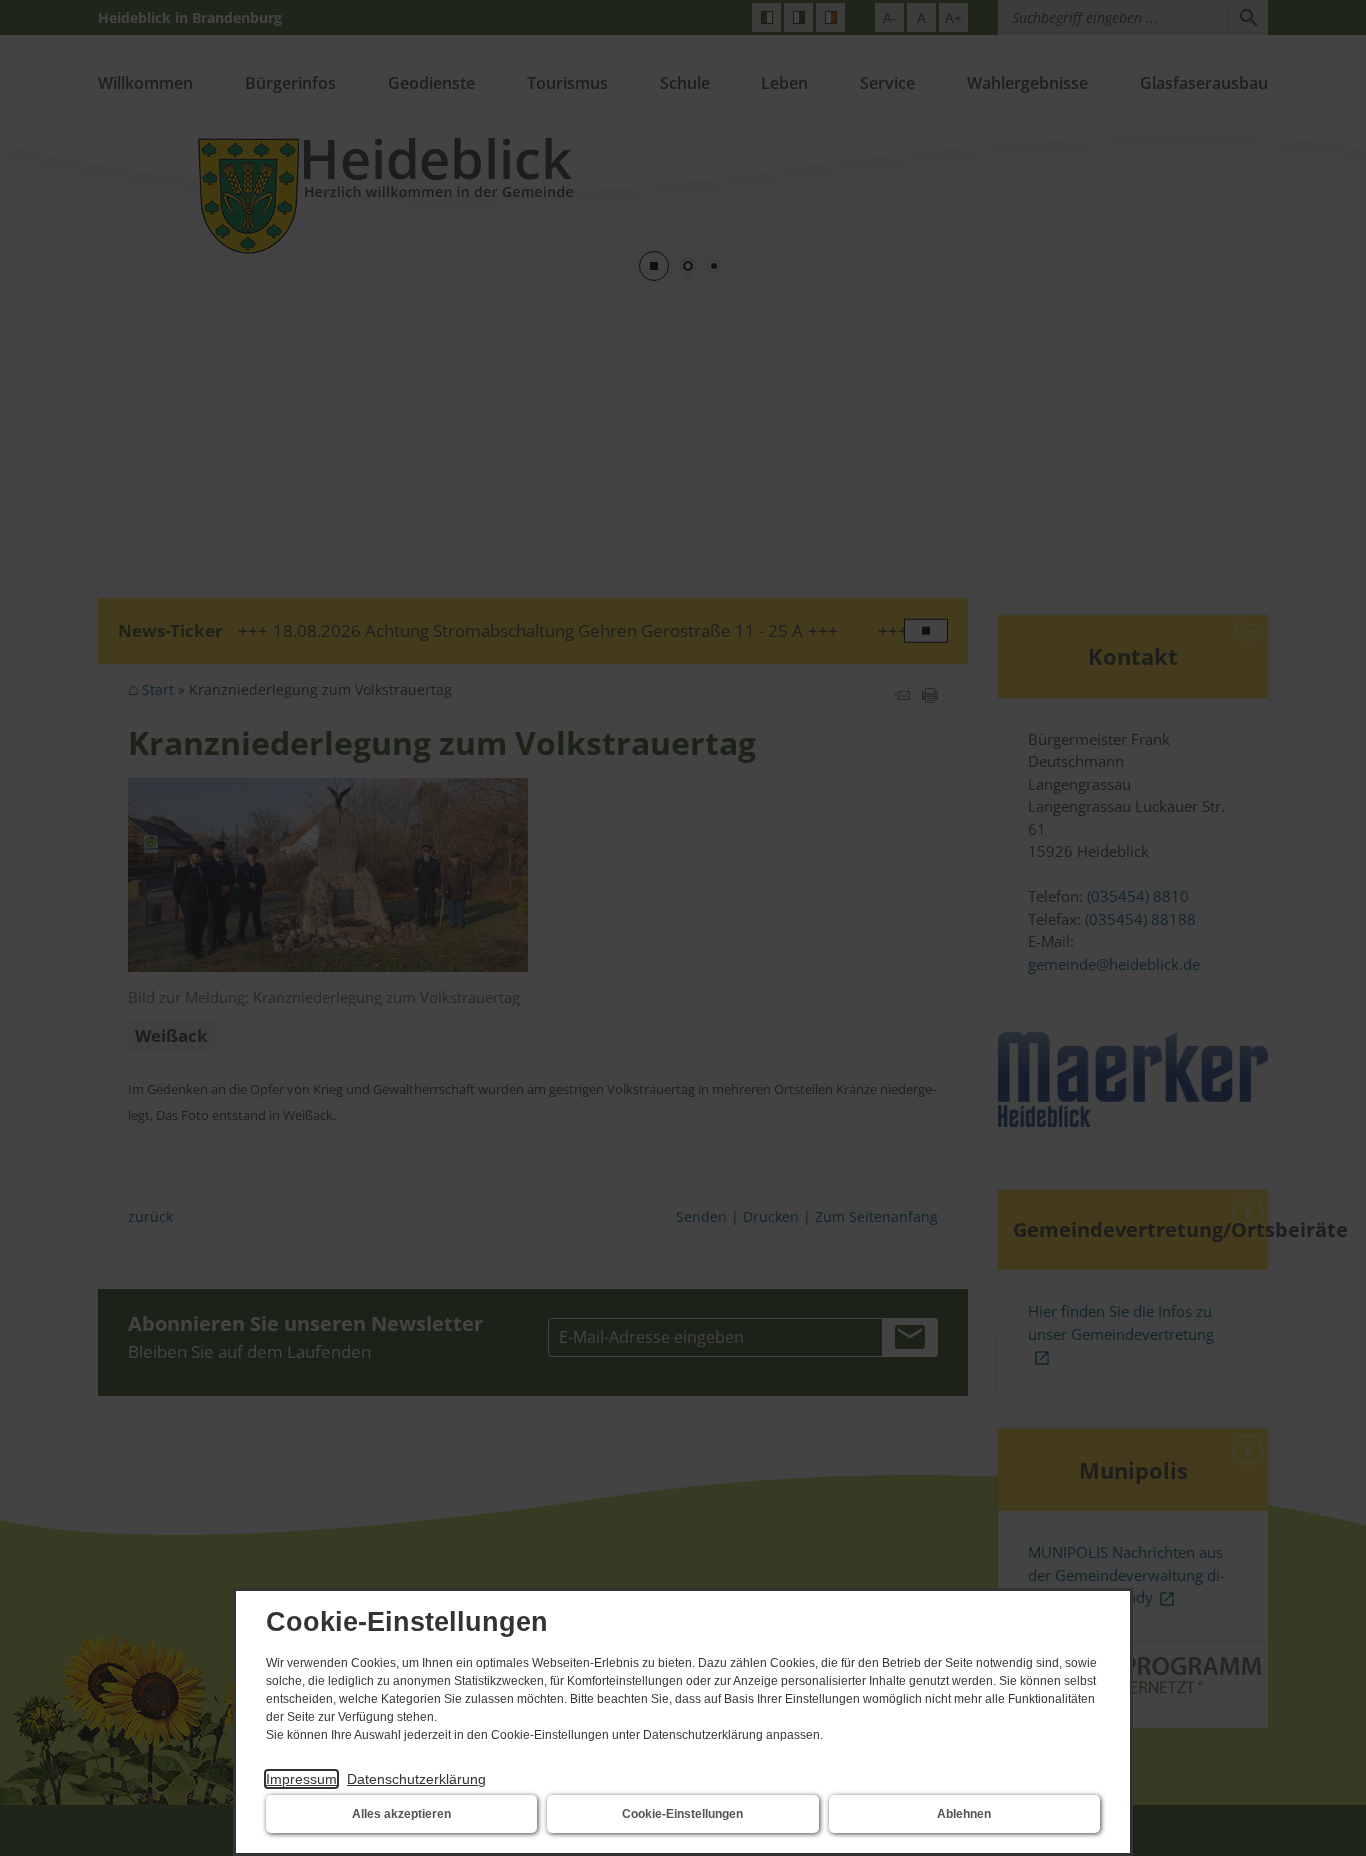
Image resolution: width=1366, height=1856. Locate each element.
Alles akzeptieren (401, 1814)
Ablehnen (964, 1814)
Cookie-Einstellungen (682, 1814)
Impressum (301, 1779)
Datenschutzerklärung (416, 1779)
